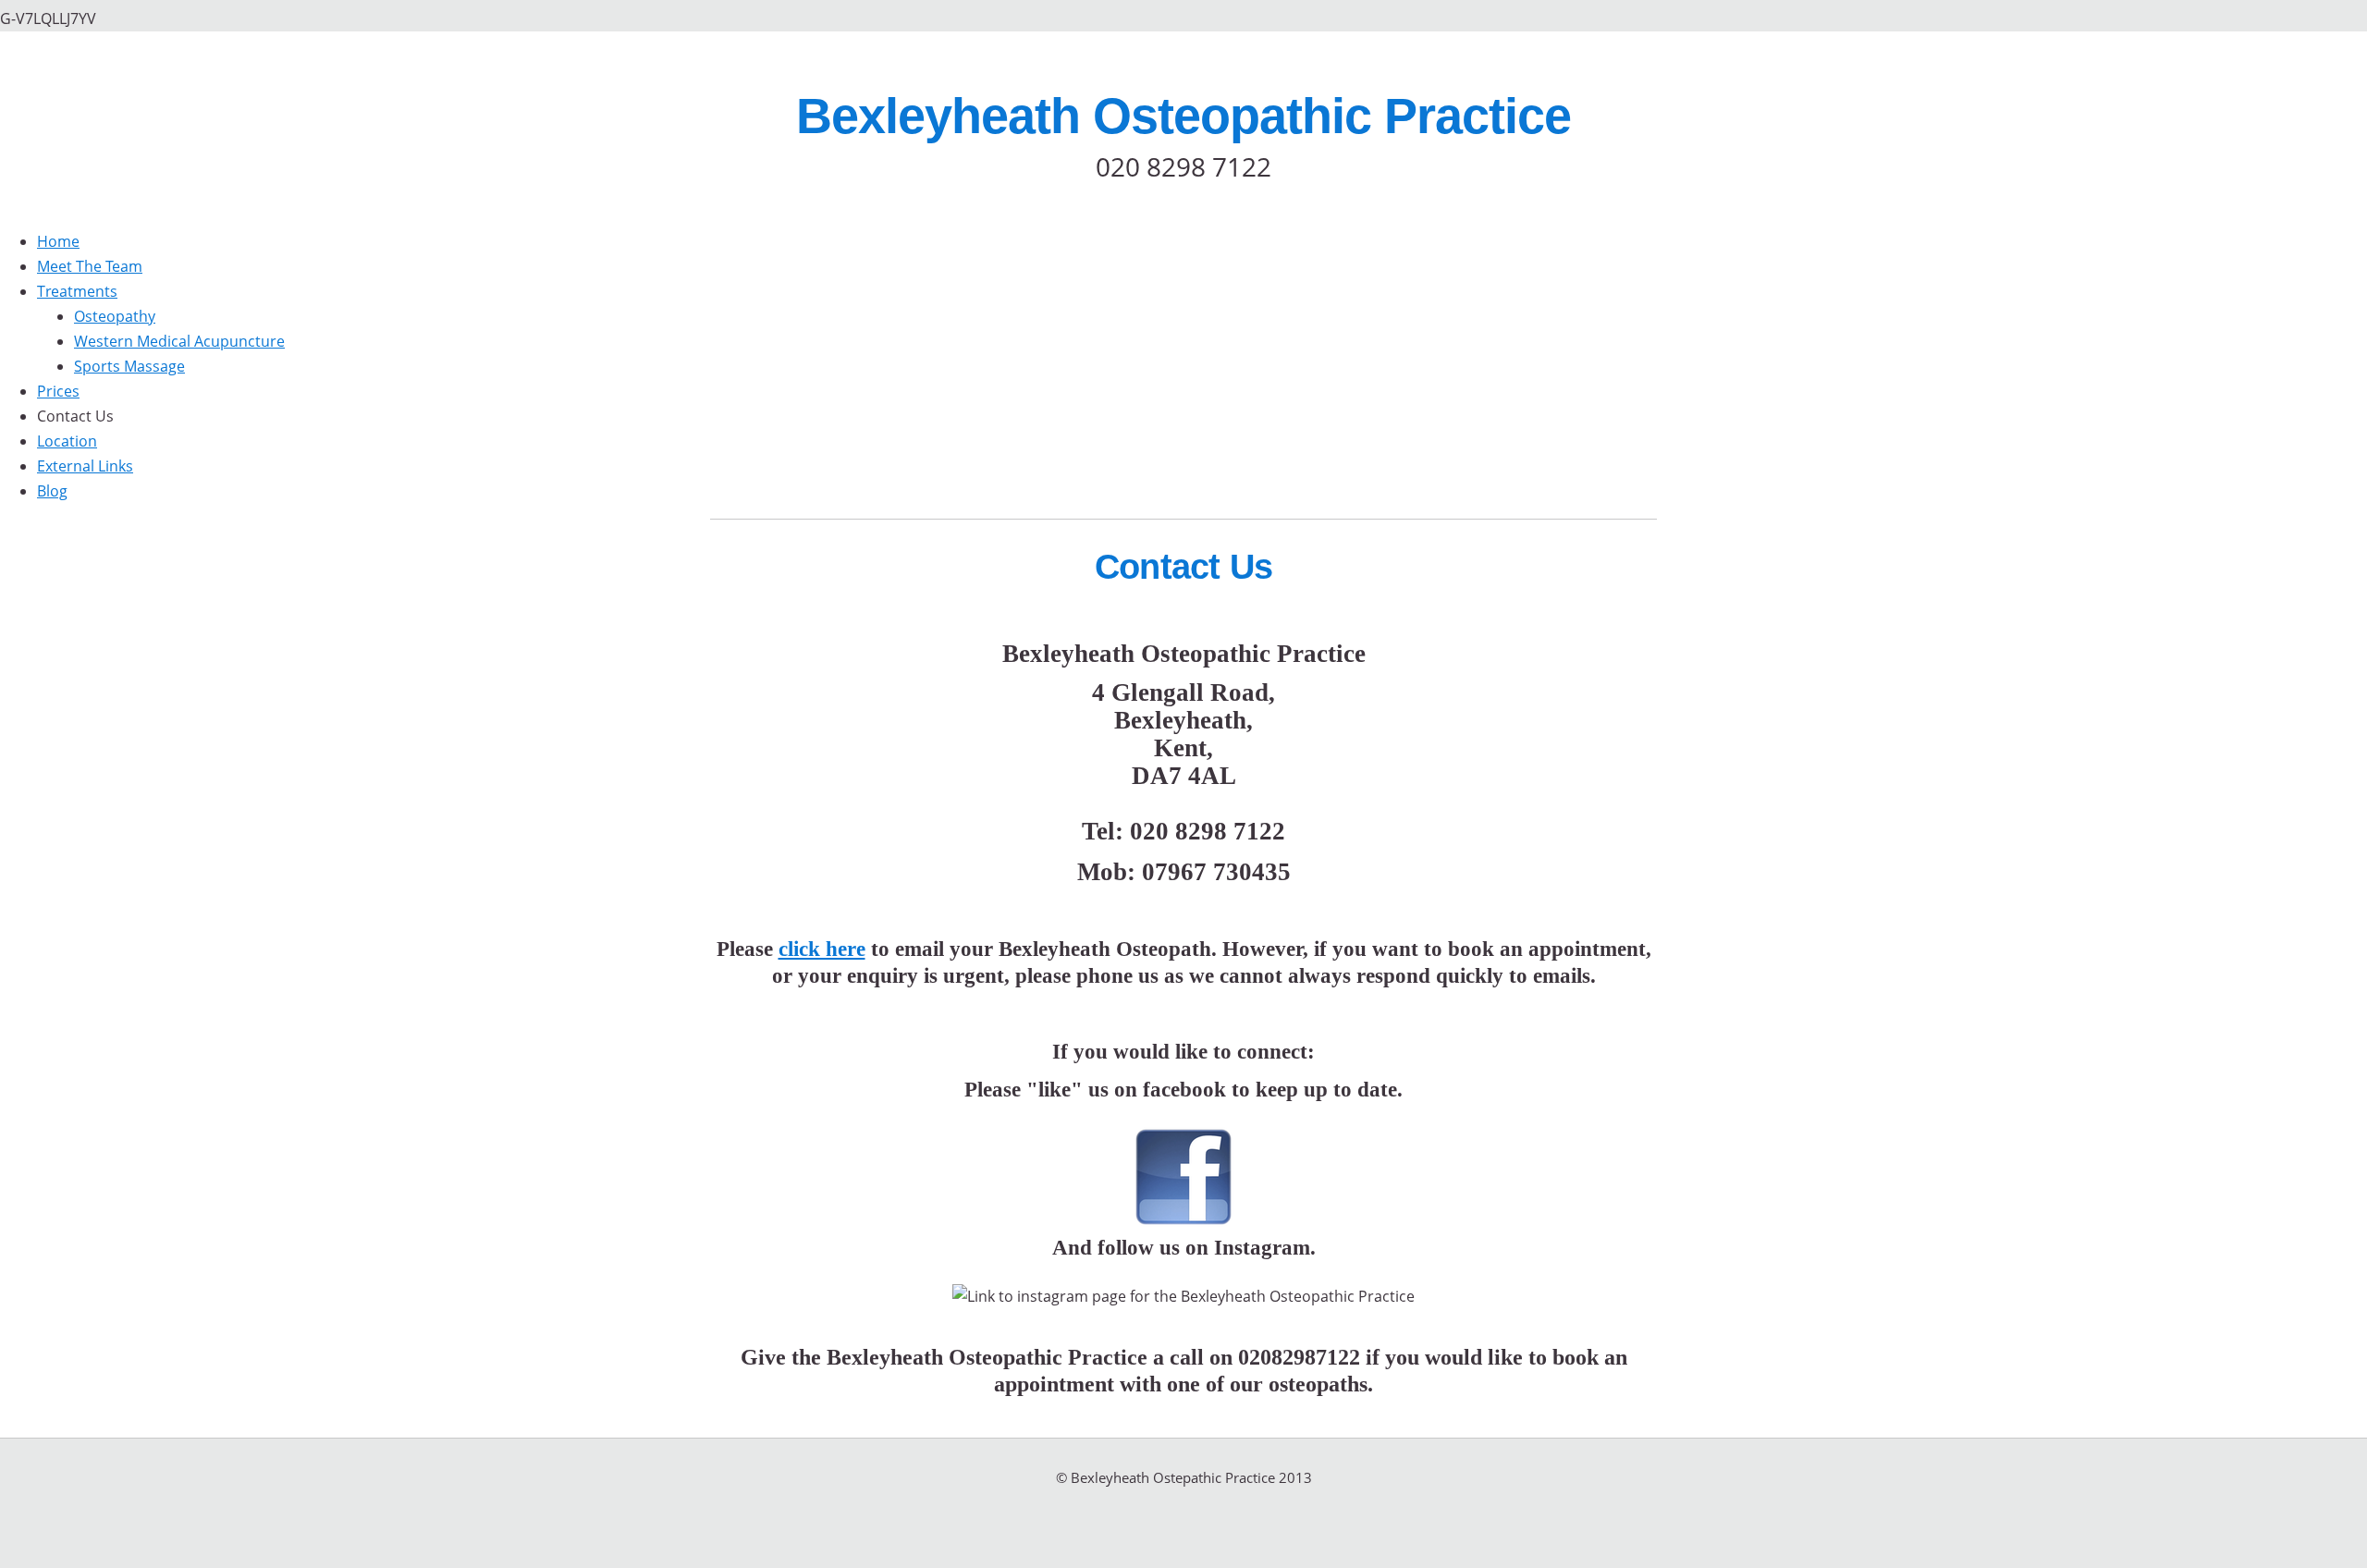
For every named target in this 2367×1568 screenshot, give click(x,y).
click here (822, 949)
